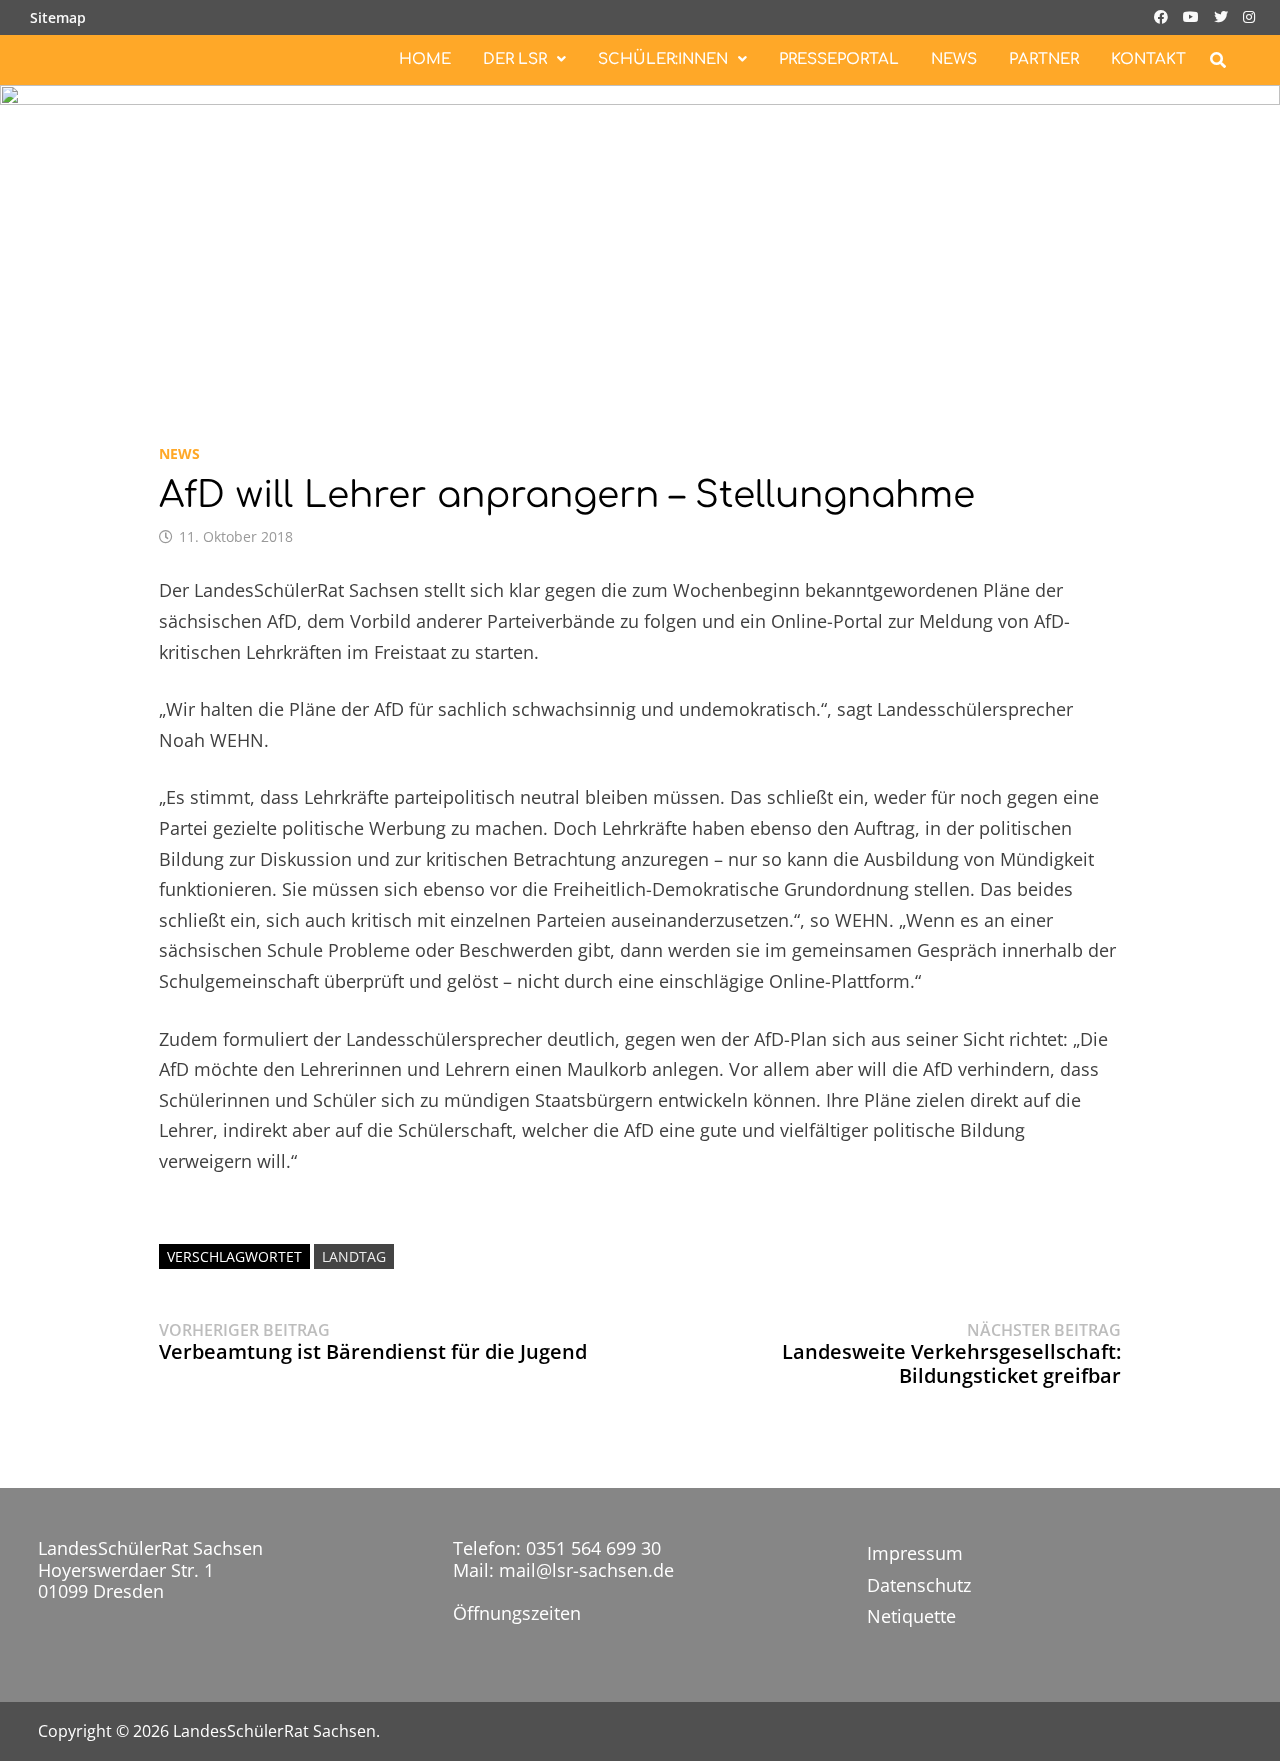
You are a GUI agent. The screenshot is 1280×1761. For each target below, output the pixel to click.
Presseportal (839, 59)
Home (425, 59)
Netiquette (911, 1616)
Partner (1044, 59)
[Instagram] (1249, 15)
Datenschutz (919, 1585)
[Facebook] (1163, 15)
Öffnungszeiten (517, 1613)
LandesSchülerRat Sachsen (274, 1731)
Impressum (915, 1553)
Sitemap (58, 17)
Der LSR (515, 59)
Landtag (354, 1256)
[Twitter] (1223, 15)
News (954, 59)
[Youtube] (1193, 15)
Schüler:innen (663, 59)
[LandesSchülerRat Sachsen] (640, 241)
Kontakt (1148, 59)
